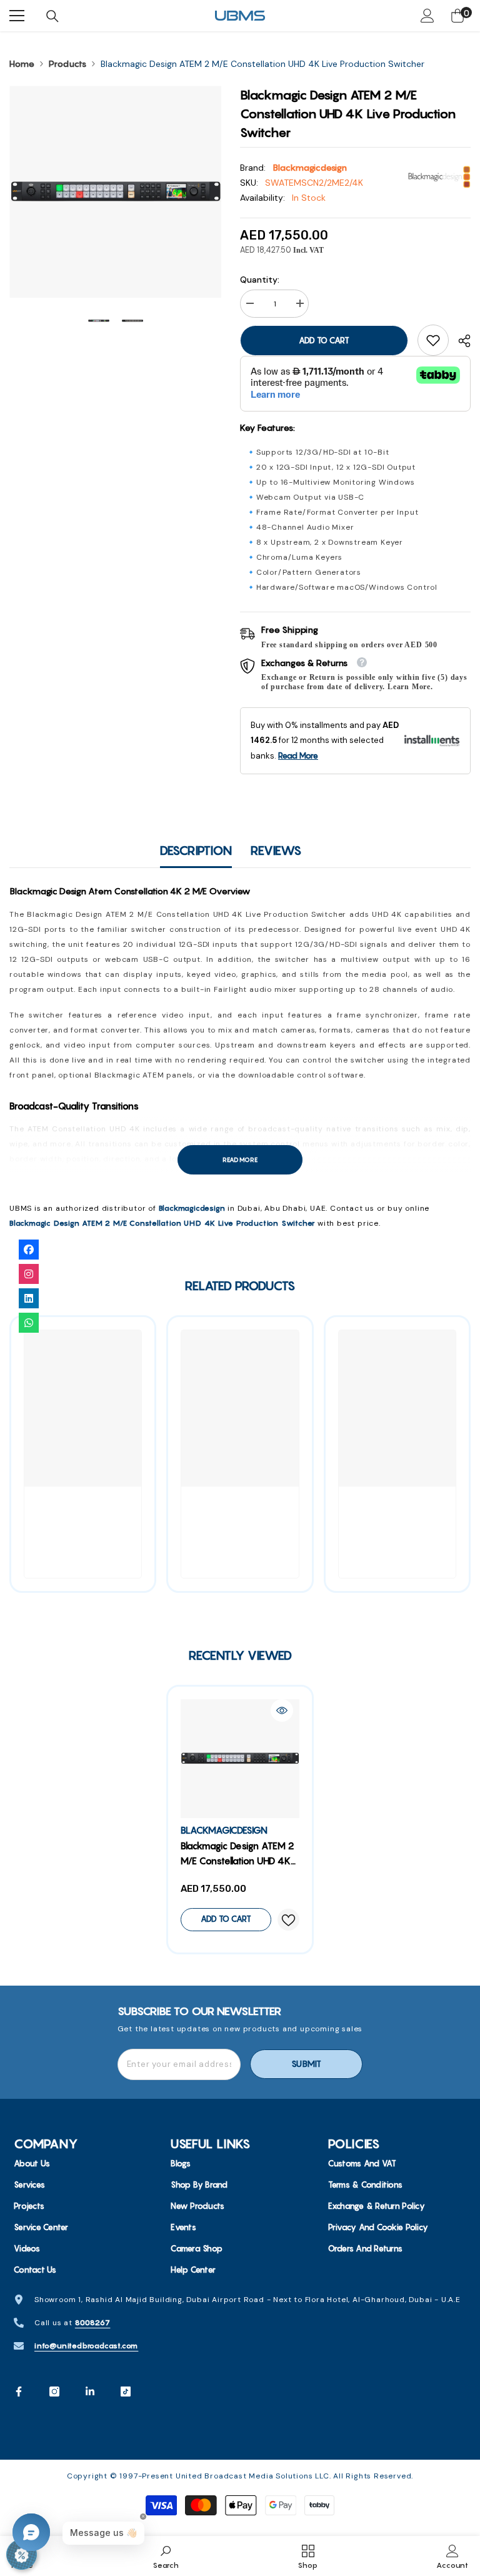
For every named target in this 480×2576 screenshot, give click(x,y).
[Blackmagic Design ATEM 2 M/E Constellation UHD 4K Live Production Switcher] (240, 1759)
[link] (433, 340)
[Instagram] (54, 2392)
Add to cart (324, 340)
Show (22, 2554)
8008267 (93, 2322)
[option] (115, 192)
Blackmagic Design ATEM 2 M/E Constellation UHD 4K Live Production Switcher (162, 1223)
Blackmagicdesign (310, 168)
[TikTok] (126, 2392)
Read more (240, 1160)
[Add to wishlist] (288, 1920)
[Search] (52, 16)
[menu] (17, 16)
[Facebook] (19, 2392)
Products (67, 64)
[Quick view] (282, 1710)
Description (196, 850)
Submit (306, 2064)
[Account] (427, 16)
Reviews (276, 850)
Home (22, 64)
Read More (298, 755)
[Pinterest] (90, 2392)
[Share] (460, 341)
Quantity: (260, 280)
